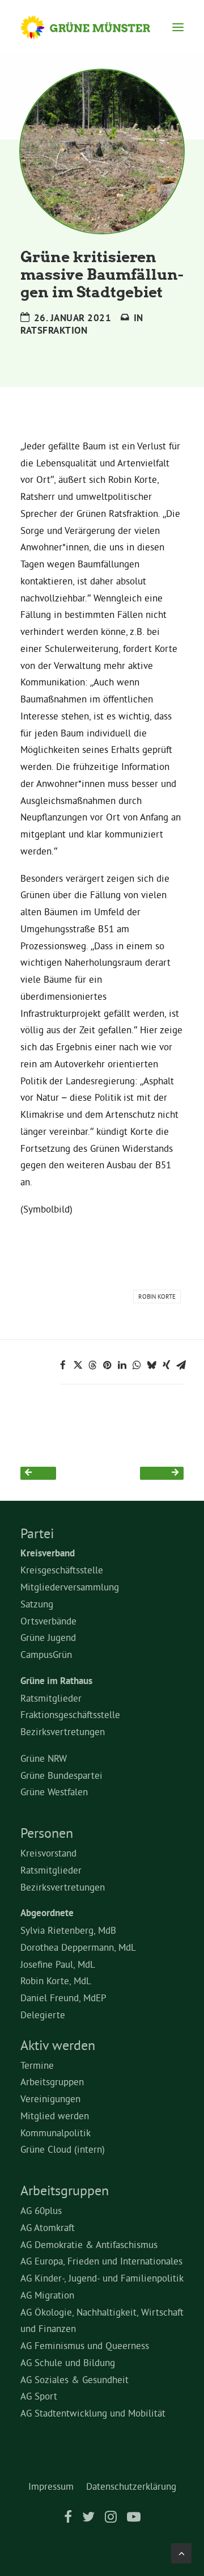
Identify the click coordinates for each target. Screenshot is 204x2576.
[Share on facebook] (63, 1365)
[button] (178, 27)
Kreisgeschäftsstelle (62, 1570)
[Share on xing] (166, 1365)
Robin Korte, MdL (56, 1981)
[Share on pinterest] (107, 1365)
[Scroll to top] (181, 2551)
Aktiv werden (58, 2045)
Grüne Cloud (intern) (63, 2149)
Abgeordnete (47, 1913)
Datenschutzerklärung (131, 2486)
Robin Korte (157, 1297)
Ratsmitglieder (51, 1698)
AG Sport (39, 2396)
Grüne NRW (44, 1758)
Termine (37, 2065)
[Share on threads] (92, 1365)
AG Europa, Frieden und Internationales (101, 2261)
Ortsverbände (48, 1621)
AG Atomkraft (48, 2227)
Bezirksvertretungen (63, 1731)
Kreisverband (48, 1553)
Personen (47, 1833)
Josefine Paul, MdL (58, 1964)
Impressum (51, 2486)
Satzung (37, 1604)
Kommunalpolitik (56, 2133)
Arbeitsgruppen (52, 2082)
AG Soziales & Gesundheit (75, 2379)
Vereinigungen (50, 2099)
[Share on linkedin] (122, 1365)
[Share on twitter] (78, 1365)
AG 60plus (41, 2210)
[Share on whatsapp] (137, 1365)
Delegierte (43, 2015)
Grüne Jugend (48, 1637)
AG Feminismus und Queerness (85, 2345)
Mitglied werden (55, 2116)
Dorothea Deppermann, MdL (78, 1947)
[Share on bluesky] (151, 1365)
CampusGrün (46, 1654)
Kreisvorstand (48, 1853)
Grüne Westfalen (54, 1792)
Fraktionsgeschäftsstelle (70, 1714)
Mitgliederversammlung (70, 1587)
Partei (37, 1533)
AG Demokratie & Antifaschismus (89, 2244)
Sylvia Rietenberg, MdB (68, 1930)
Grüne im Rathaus (56, 1681)
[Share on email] (181, 1365)
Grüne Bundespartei (61, 1775)
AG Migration (47, 2295)
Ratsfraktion (54, 330)
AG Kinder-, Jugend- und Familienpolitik (102, 2278)
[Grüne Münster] (96, 27)
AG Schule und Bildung (68, 2362)
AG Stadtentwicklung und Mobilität (93, 2413)
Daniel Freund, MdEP (63, 1998)
